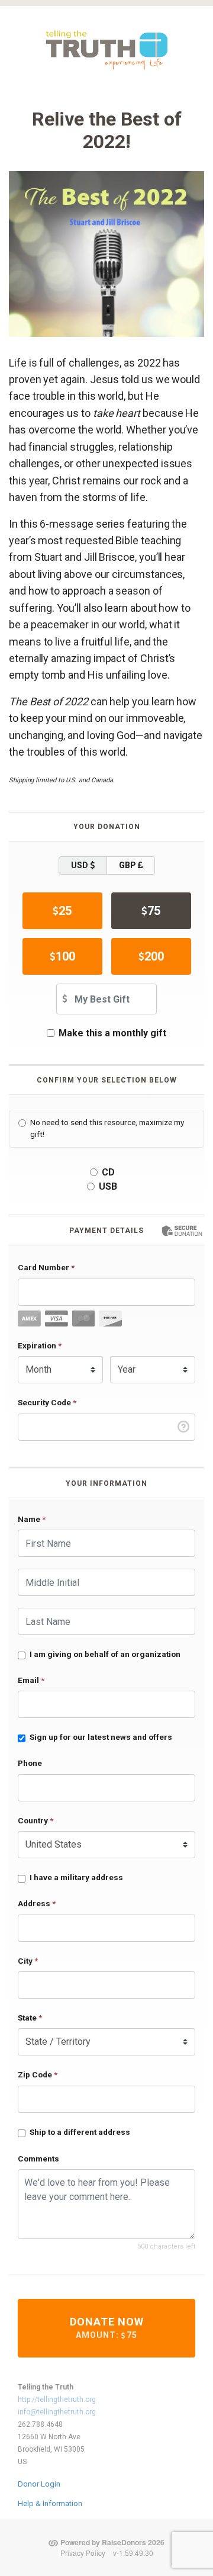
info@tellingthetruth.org (57, 2412)
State (30, 2018)
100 (65, 956)
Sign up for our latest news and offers (101, 1737)
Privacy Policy (83, 2553)
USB (108, 1186)
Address (37, 1903)
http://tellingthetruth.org (57, 2400)
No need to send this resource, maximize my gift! (107, 1128)
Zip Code (38, 2074)
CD (108, 1172)
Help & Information (50, 2503)
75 (154, 911)
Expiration (40, 1345)
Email (31, 1680)
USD (80, 865)
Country (35, 1820)
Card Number (46, 1267)
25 (65, 911)
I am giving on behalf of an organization (105, 1654)
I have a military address (76, 1877)
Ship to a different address (80, 2132)
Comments (38, 2159)
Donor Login (39, 2484)
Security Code (47, 1402)
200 (154, 956)
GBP (128, 865)
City (28, 1961)
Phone (30, 1763)
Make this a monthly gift (112, 1033)
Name (32, 1519)
